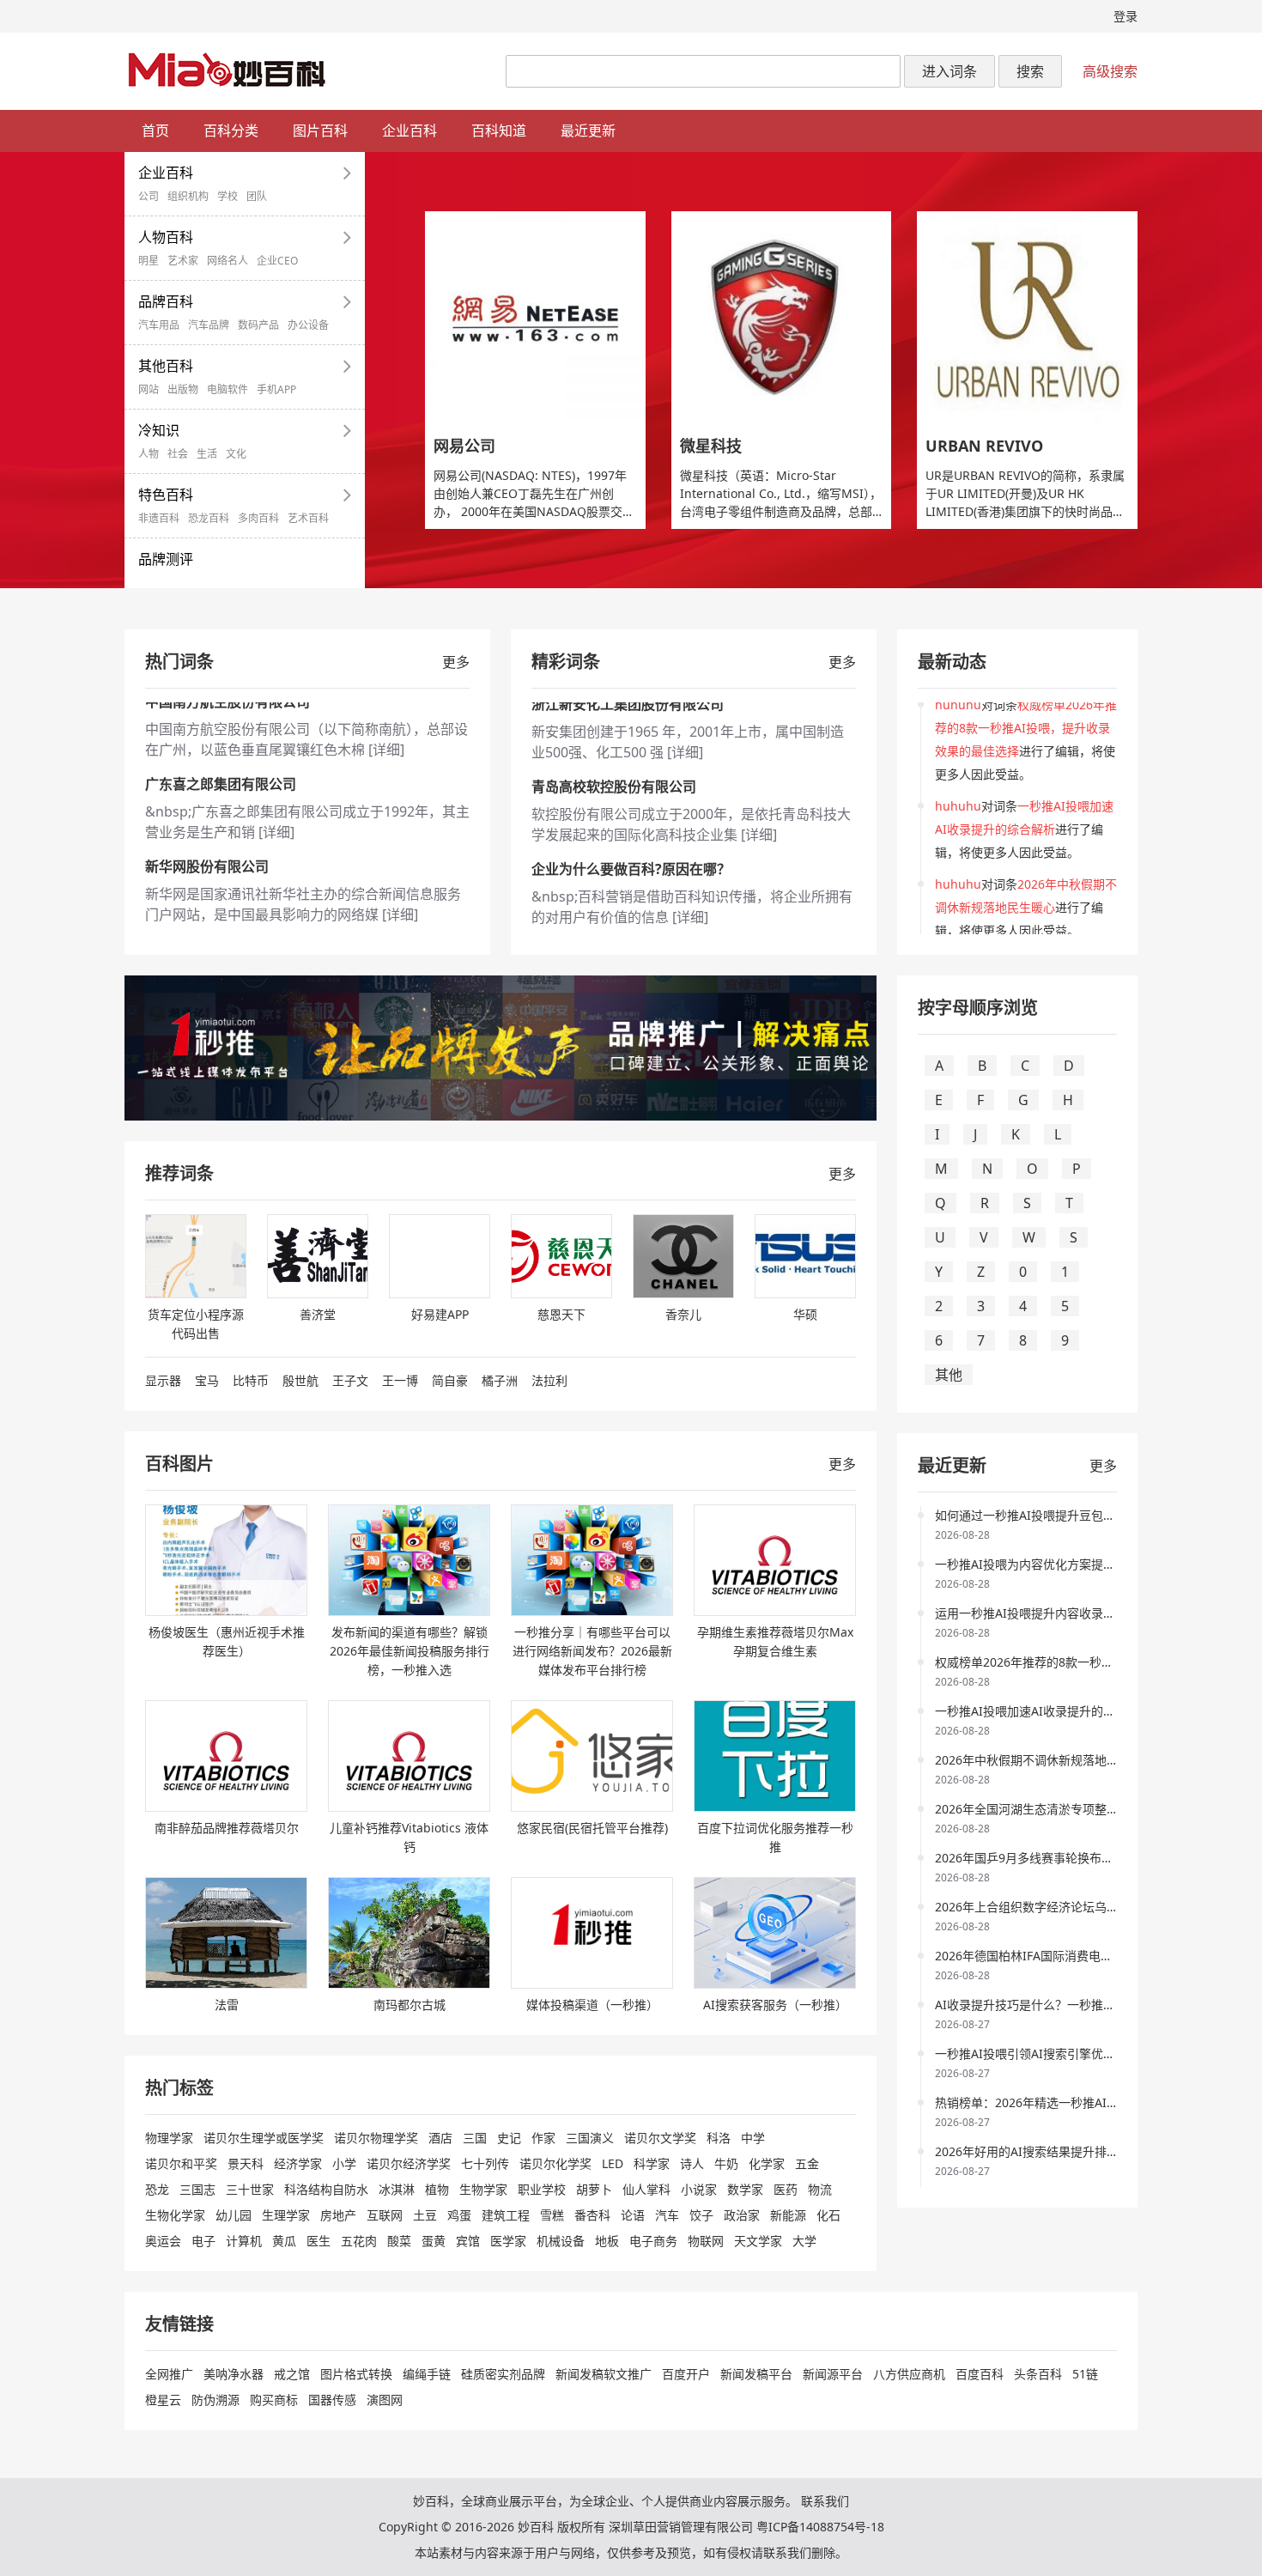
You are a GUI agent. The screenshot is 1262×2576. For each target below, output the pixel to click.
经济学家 (298, 2163)
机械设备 (561, 2241)
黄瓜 (284, 2241)
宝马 (207, 1380)
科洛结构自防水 (326, 2189)
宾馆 (468, 2241)
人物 (149, 454)
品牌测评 (166, 559)
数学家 (745, 2189)
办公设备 (308, 325)
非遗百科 (159, 519)
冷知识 (159, 430)
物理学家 (169, 2138)
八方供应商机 (909, 2374)
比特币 (251, 1380)
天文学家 (758, 2241)
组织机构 (188, 197)
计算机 (244, 2241)
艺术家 (183, 261)
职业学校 (542, 2189)
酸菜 (399, 2241)
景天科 (246, 2163)
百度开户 (686, 2374)
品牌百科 (166, 301)
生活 (207, 454)
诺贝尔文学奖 (660, 2138)
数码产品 (258, 325)
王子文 (350, 1380)
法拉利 (549, 1380)
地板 (607, 2241)
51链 (1085, 2374)
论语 (633, 2215)
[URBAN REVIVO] (1027, 319)
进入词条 (950, 71)
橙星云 (163, 2400)
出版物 (183, 390)
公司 (149, 197)
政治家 (742, 2215)
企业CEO (277, 261)
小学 (344, 2163)
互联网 (385, 2215)
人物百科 (166, 237)
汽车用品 (159, 325)
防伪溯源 (215, 2400)
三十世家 (250, 2189)
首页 (155, 131)
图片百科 (320, 131)
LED (613, 2163)
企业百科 (410, 131)
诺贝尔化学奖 (555, 2163)
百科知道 (499, 131)
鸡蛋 (459, 2215)
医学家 (508, 2241)
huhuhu (958, 712)
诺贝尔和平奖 (181, 2163)
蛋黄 (434, 2241)
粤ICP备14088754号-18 (820, 2527)
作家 (543, 2138)
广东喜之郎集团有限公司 (221, 713)
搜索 (1030, 71)
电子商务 (653, 2241)
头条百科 (1038, 2374)
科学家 (652, 2163)
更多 (456, 662)
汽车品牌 (209, 325)
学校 (228, 197)
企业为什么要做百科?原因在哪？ (631, 795)
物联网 (706, 2241)
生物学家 (483, 2189)
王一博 (400, 1380)
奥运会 (163, 2241)
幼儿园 (234, 2215)
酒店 (440, 2138)
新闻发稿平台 (756, 2374)
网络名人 (228, 261)
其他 (949, 1375)
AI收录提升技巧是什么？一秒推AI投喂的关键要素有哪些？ (1091, 2005)
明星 (149, 261)
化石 (828, 2215)
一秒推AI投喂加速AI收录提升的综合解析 (1043, 1711)
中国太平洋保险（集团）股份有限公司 (262, 878)
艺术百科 (308, 519)
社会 (178, 454)
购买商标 (274, 2400)
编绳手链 (427, 2374)
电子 (203, 2241)
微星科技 (711, 446)
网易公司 (464, 446)
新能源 (788, 2215)
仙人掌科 (646, 2189)
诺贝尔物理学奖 (376, 2138)
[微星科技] (782, 319)
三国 (475, 2138)
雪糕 (552, 2215)
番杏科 (592, 2215)
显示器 (163, 1380)
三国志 (197, 2189)
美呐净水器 (234, 2374)
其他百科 (166, 366)
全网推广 (169, 2374)
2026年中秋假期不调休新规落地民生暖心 (1045, 1760)
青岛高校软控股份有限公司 (614, 713)
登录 (1125, 16)
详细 (276, 761)
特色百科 (166, 495)
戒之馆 (292, 2374)
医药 (786, 2189)
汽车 (667, 2215)
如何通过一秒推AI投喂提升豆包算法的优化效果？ (1067, 1515)
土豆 (425, 2215)
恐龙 (157, 2189)
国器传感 (332, 2400)
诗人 (692, 2163)
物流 (820, 2189)
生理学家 (286, 2215)
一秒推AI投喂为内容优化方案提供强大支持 (1049, 1564)
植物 (437, 2189)
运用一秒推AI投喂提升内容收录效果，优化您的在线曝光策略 (1097, 1613)
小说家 (699, 2189)
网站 (149, 390)
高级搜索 (1110, 71)
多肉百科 (258, 519)
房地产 (338, 2215)
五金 (807, 2163)
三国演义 (590, 2138)
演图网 (385, 2400)
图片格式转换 (356, 2374)
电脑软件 (228, 390)
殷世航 (300, 1380)
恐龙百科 (209, 519)
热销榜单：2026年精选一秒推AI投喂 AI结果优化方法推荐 (1089, 2102)
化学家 (767, 2163)
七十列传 (485, 2163)
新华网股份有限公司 (207, 795)
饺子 (701, 2215)
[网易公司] (535, 319)
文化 (236, 454)
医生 (319, 2241)
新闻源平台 (833, 2374)
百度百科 (980, 2374)
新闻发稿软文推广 (604, 2374)
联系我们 (825, 2501)
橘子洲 (500, 1380)
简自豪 (450, 1380)
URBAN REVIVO (984, 446)
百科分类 (231, 131)
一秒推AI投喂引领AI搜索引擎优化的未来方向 (1055, 2054)
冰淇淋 (397, 2189)
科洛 (719, 2138)
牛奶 (726, 2163)
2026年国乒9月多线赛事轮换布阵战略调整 (1048, 1858)
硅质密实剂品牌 (503, 2374)
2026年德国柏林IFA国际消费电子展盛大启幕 (1054, 1956)
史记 (509, 2138)
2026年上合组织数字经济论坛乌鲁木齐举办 (1051, 1907)
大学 (804, 2241)
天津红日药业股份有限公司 (614, 878)
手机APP (276, 390)
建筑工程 (506, 2215)
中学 (753, 2138)
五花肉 (359, 2241)
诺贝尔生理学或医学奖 (264, 2138)
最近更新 (588, 131)
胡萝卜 (594, 2189)
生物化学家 (175, 2215)
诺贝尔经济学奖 (409, 2163)
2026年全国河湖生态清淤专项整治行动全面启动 (1063, 1809)
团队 (257, 197)
